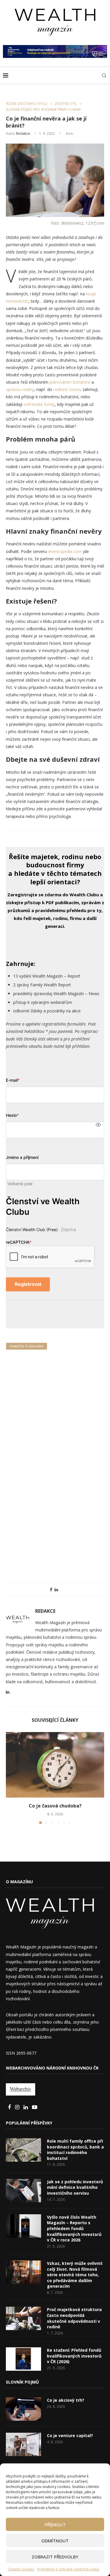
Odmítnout (55, 2541)
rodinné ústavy (67, 389)
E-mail (13, 1080)
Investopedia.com (65, 551)
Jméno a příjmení (22, 1157)
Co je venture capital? (70, 2435)
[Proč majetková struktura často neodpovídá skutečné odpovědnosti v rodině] (23, 2318)
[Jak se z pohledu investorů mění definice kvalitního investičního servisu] (23, 2191)
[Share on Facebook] (51, 1589)
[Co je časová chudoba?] (55, 1765)
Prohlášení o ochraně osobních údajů (68, 2569)
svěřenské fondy (39, 404)
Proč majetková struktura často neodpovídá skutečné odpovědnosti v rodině (74, 2318)
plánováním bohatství (70, 382)
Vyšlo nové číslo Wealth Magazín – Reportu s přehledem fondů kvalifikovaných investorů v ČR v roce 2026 (74, 2228)
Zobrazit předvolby (55, 2557)
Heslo (12, 1115)
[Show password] (98, 1125)
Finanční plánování (27, 1346)
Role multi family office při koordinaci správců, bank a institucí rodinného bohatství (75, 2150)
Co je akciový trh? (66, 2400)
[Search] (104, 75)
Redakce (23, 133)
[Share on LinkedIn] (56, 1589)
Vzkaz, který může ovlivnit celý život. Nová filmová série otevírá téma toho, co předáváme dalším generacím (75, 2275)
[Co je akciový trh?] (23, 2409)
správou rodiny (20, 389)
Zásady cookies (21, 2569)
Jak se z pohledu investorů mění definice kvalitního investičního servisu (75, 2187)
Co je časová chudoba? (55, 1806)
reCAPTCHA (19, 1242)
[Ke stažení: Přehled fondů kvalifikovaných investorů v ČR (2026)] (23, 2359)
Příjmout (55, 2525)
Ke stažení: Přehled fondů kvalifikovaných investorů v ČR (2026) (74, 2356)
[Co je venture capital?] (23, 2444)
